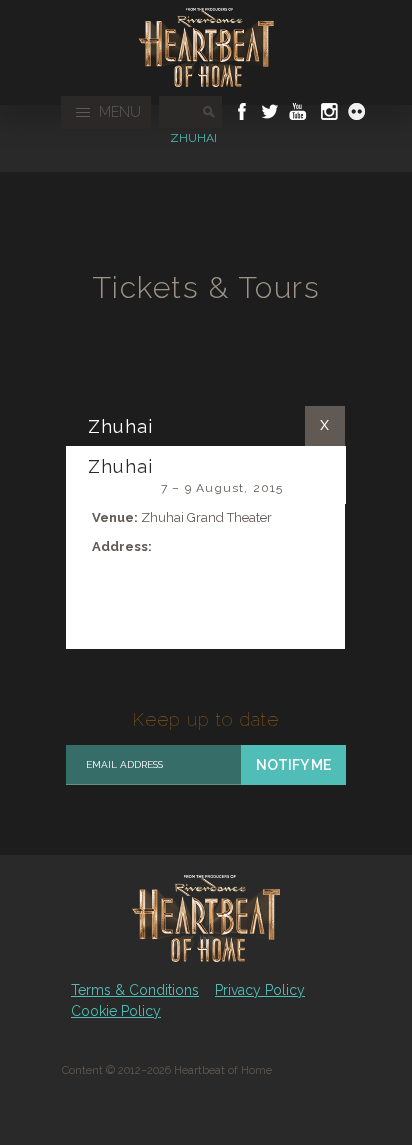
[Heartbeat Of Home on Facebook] (242, 111)
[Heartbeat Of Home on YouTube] (298, 111)
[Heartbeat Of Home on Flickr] (357, 111)
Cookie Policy (116, 1011)
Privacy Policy (260, 990)
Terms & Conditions (135, 990)
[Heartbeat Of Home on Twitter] (270, 111)
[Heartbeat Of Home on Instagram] (327, 111)
